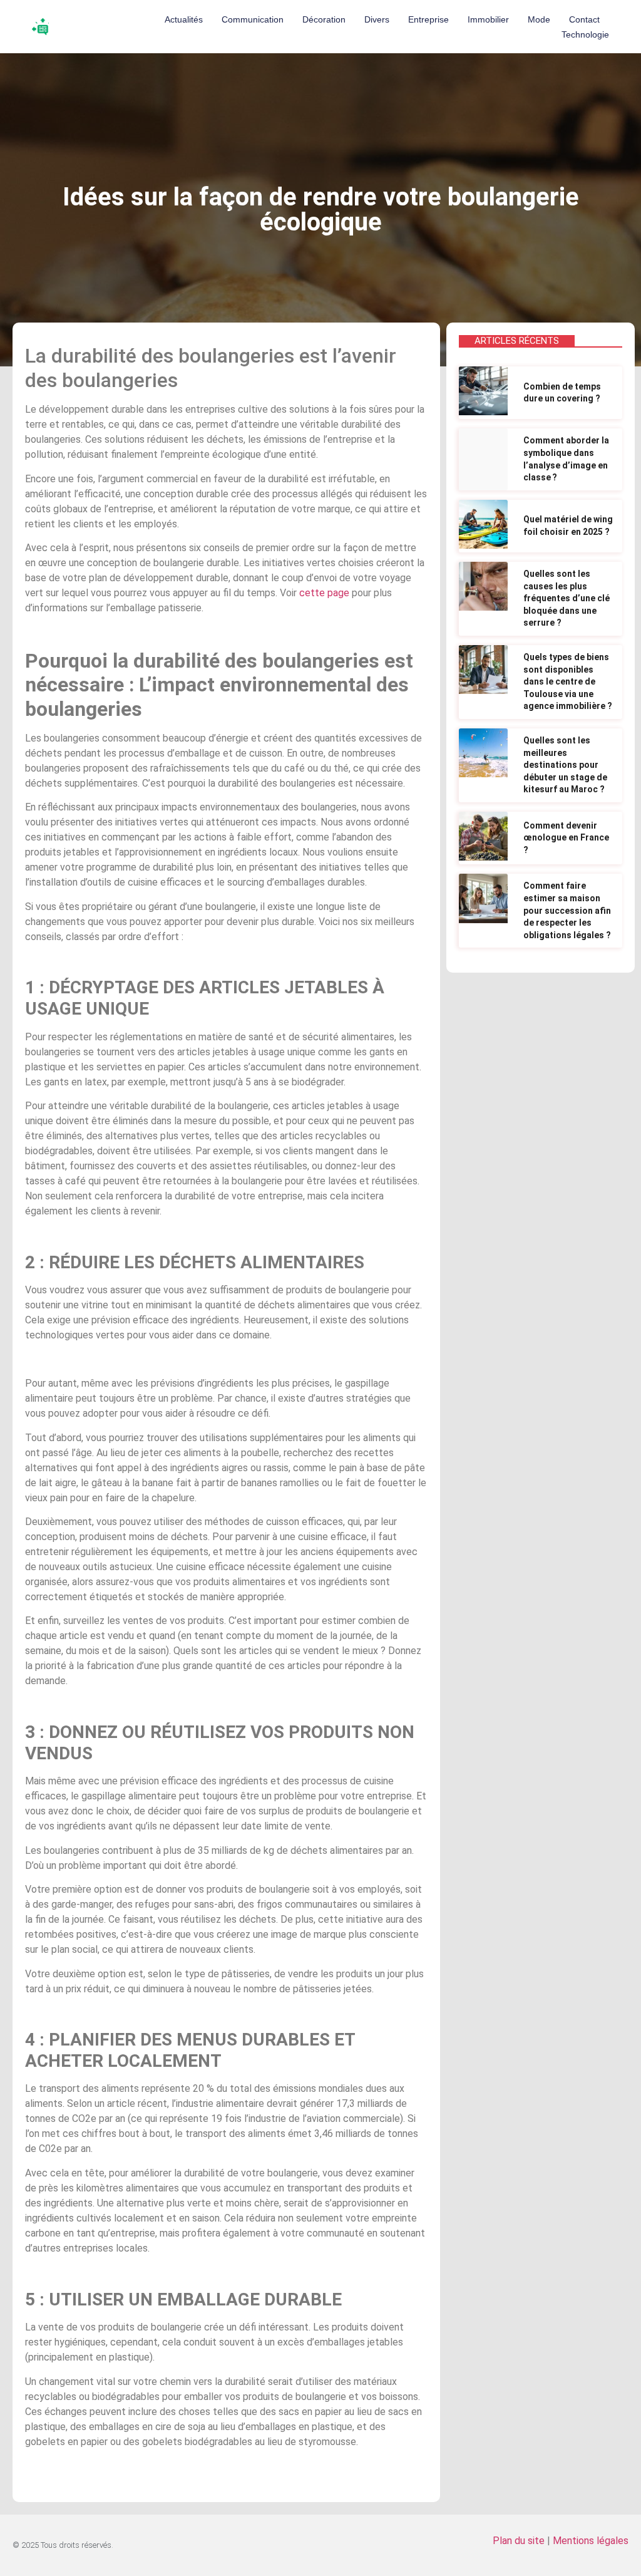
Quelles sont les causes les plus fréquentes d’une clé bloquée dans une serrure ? (567, 598)
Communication (253, 19)
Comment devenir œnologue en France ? (566, 838)
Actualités (184, 19)
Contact (584, 19)
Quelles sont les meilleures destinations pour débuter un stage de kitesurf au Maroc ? (565, 765)
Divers (377, 19)
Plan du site (519, 2541)
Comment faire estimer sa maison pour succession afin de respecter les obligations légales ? (567, 910)
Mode (539, 19)
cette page (324, 593)
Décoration (324, 19)
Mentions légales (591, 2541)
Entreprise (428, 19)
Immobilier (488, 19)
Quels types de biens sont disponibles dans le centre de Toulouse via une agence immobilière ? (568, 681)
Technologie (585, 34)
